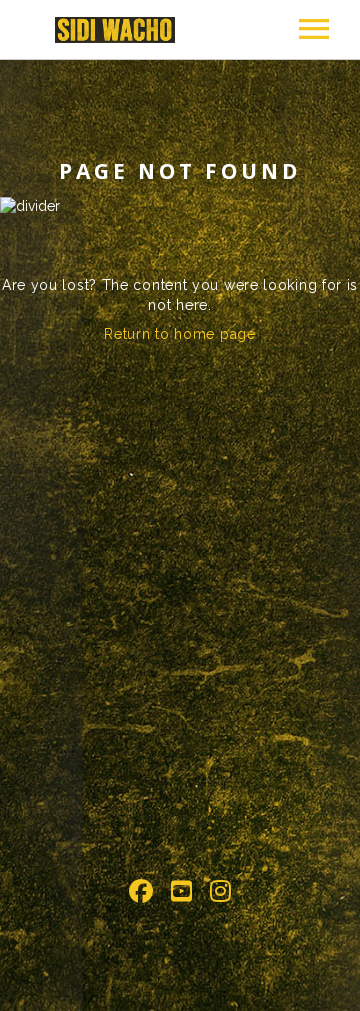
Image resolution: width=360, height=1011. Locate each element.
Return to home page (179, 334)
